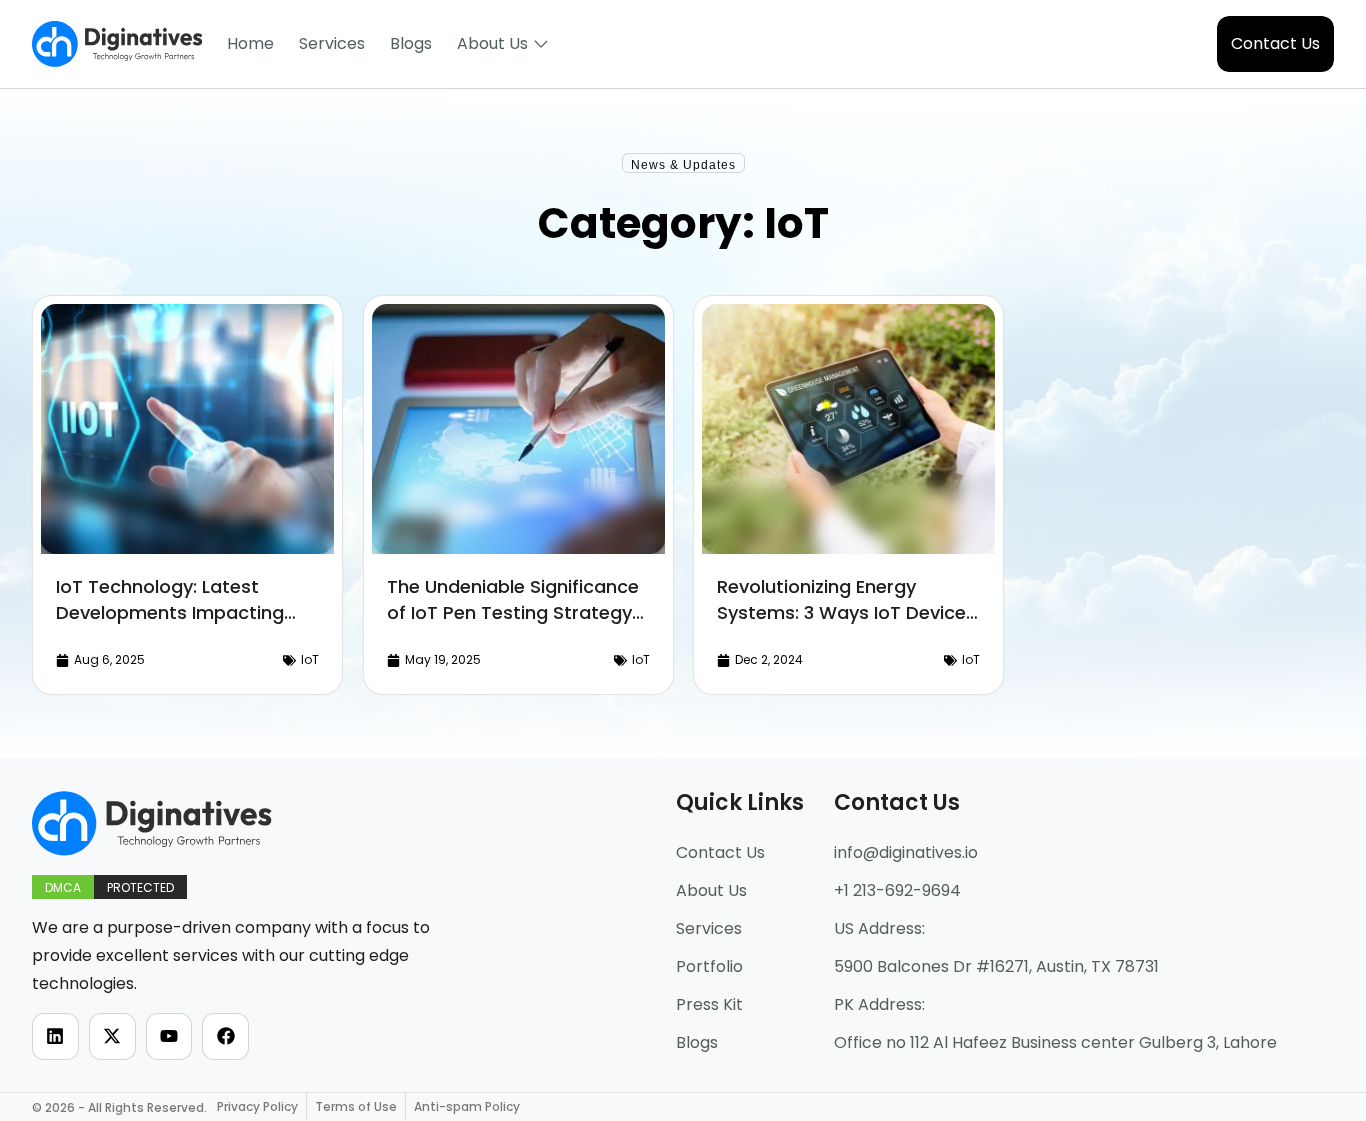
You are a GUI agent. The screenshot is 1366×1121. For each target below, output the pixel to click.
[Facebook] (225, 1036)
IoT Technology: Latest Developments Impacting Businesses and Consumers (180, 612)
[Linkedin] (55, 1036)
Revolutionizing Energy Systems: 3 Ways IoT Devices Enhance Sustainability (846, 612)
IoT (310, 659)
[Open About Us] (541, 44)
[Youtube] (169, 1036)
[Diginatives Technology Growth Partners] (117, 44)
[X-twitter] (112, 1036)
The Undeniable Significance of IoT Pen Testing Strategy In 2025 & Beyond (512, 612)
